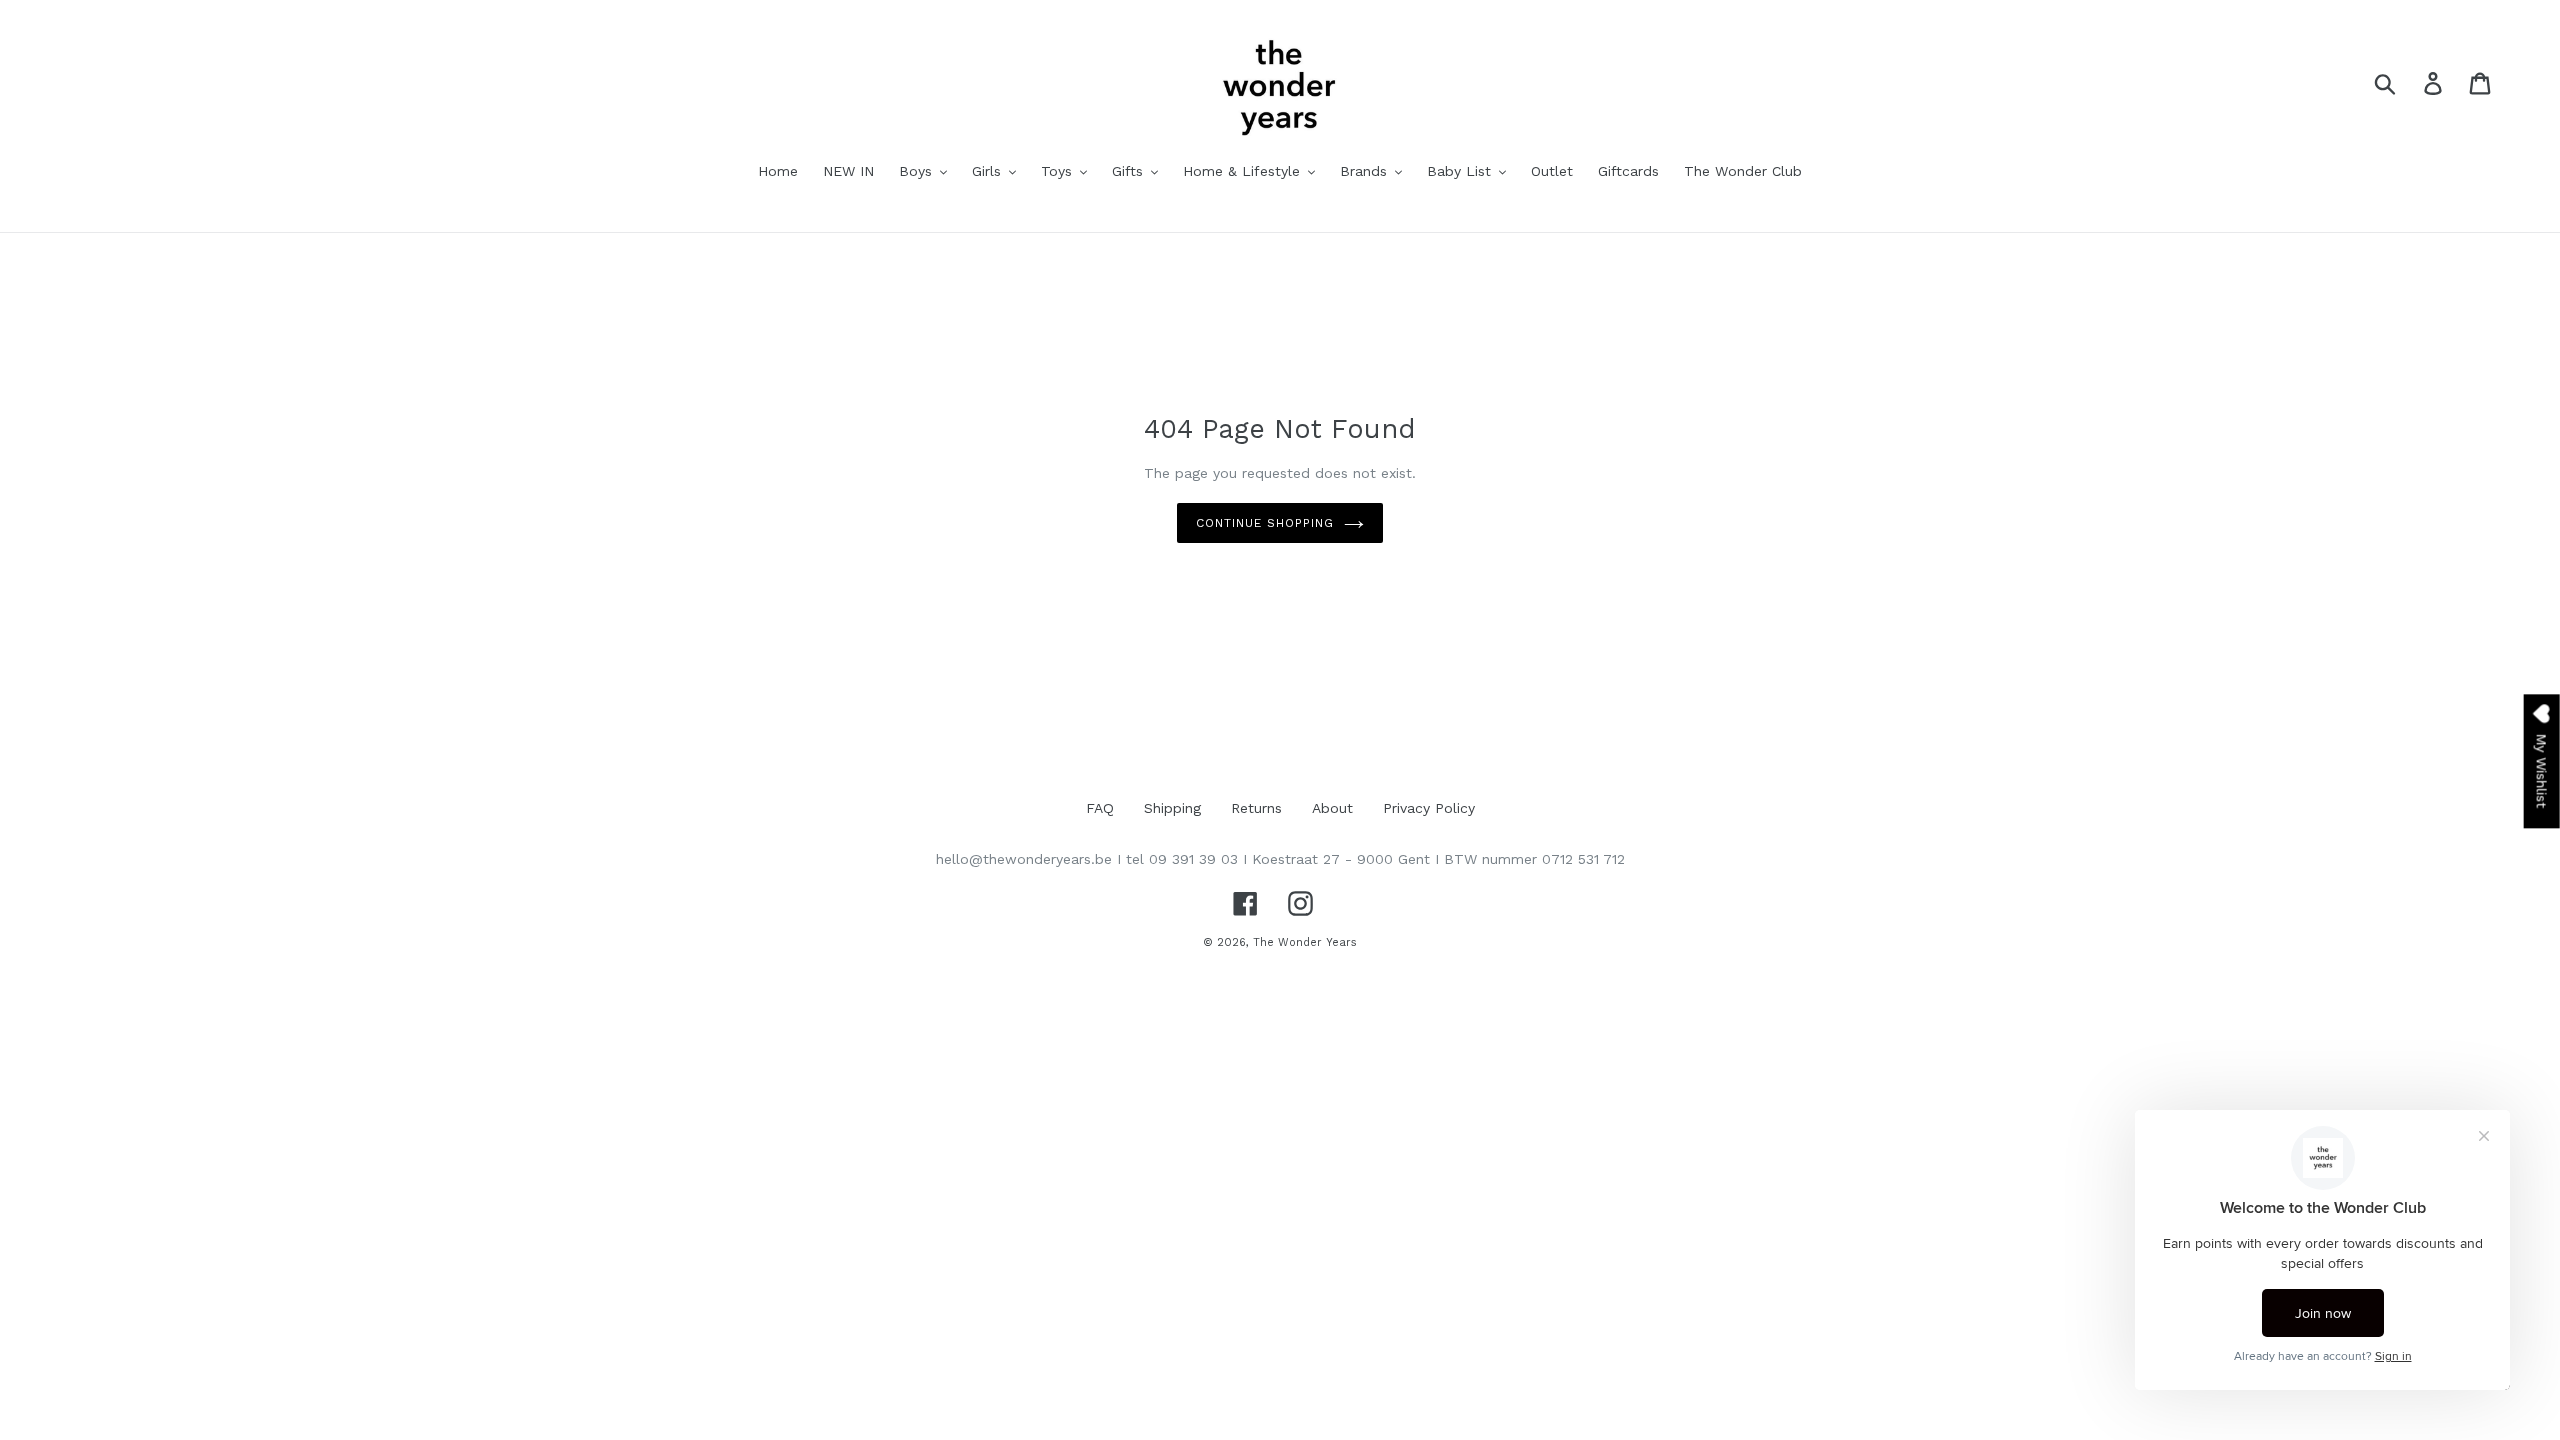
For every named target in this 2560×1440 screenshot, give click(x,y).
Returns (1256, 808)
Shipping (1172, 808)
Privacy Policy (1429, 808)
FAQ (1100, 808)
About (1332, 808)
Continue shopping (1264, 523)
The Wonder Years (1305, 942)
